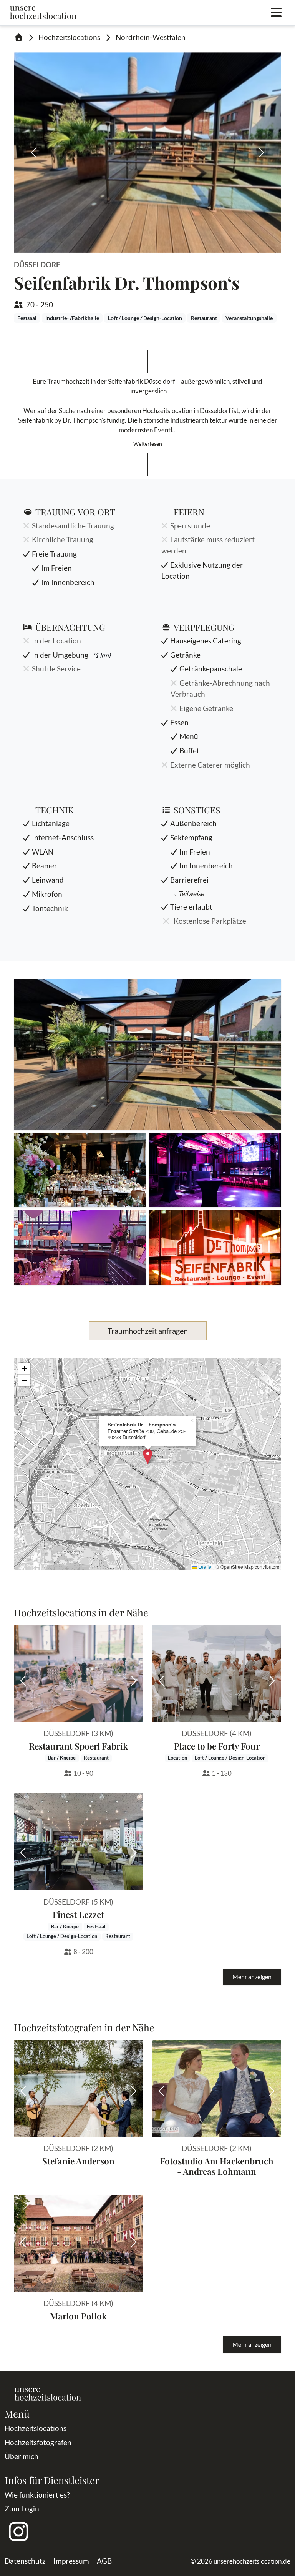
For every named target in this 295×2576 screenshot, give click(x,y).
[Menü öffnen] (276, 13)
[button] (147, 1055)
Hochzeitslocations (69, 37)
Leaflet (205, 1567)
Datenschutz (25, 2561)
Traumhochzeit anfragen (148, 1331)
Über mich (22, 2456)
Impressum (71, 2561)
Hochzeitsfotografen (38, 2442)
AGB (104, 2561)
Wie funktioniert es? (37, 2495)
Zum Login (22, 2509)
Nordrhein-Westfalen (151, 37)
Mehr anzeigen (252, 1977)
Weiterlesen (148, 444)
